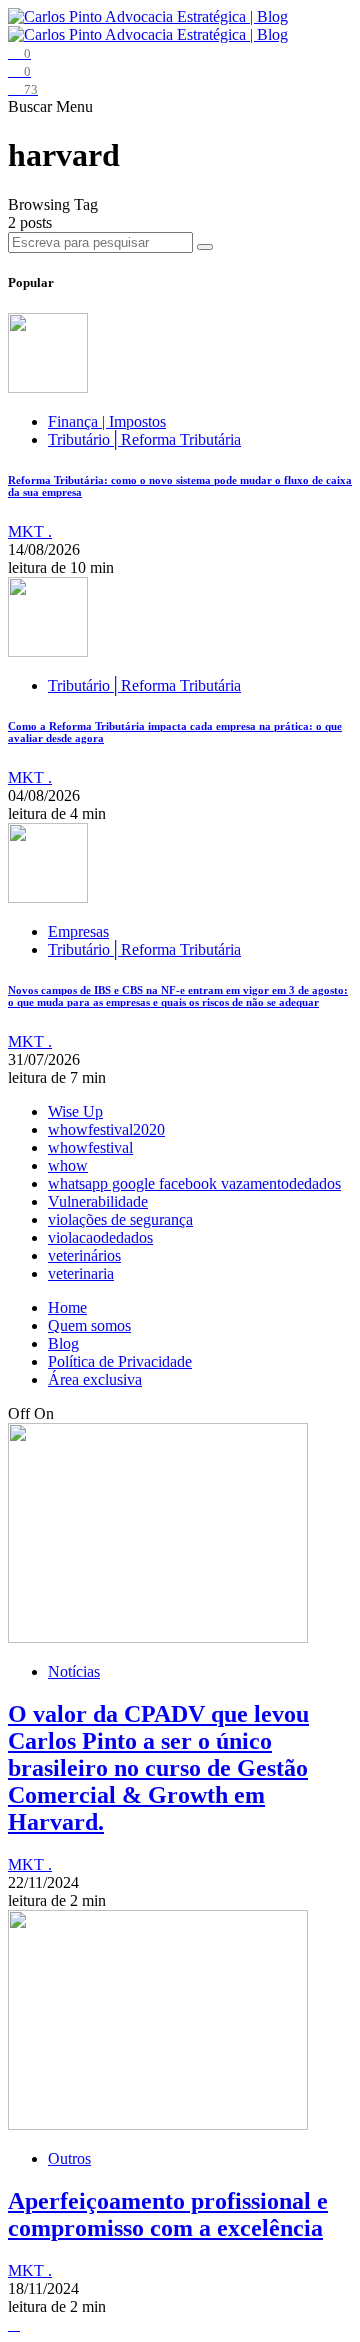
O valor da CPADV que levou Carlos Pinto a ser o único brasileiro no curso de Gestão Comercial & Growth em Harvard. (158, 1768)
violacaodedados (100, 1237)
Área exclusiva (95, 1379)
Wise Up (75, 1111)
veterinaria (81, 1273)
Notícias (74, 1671)
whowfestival (90, 1147)
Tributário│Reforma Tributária (144, 439)
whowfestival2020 (106, 1129)
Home (67, 1307)
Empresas (78, 931)
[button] (32, 106)
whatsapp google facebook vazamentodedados (194, 1183)
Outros (69, 2158)
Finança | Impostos (107, 421)
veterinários (84, 1255)
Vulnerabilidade (98, 1201)
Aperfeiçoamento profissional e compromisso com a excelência (168, 2214)
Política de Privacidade (120, 1361)
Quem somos (89, 1325)
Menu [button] (74, 106)
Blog (63, 1343)
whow (68, 1165)
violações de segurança (120, 1219)
